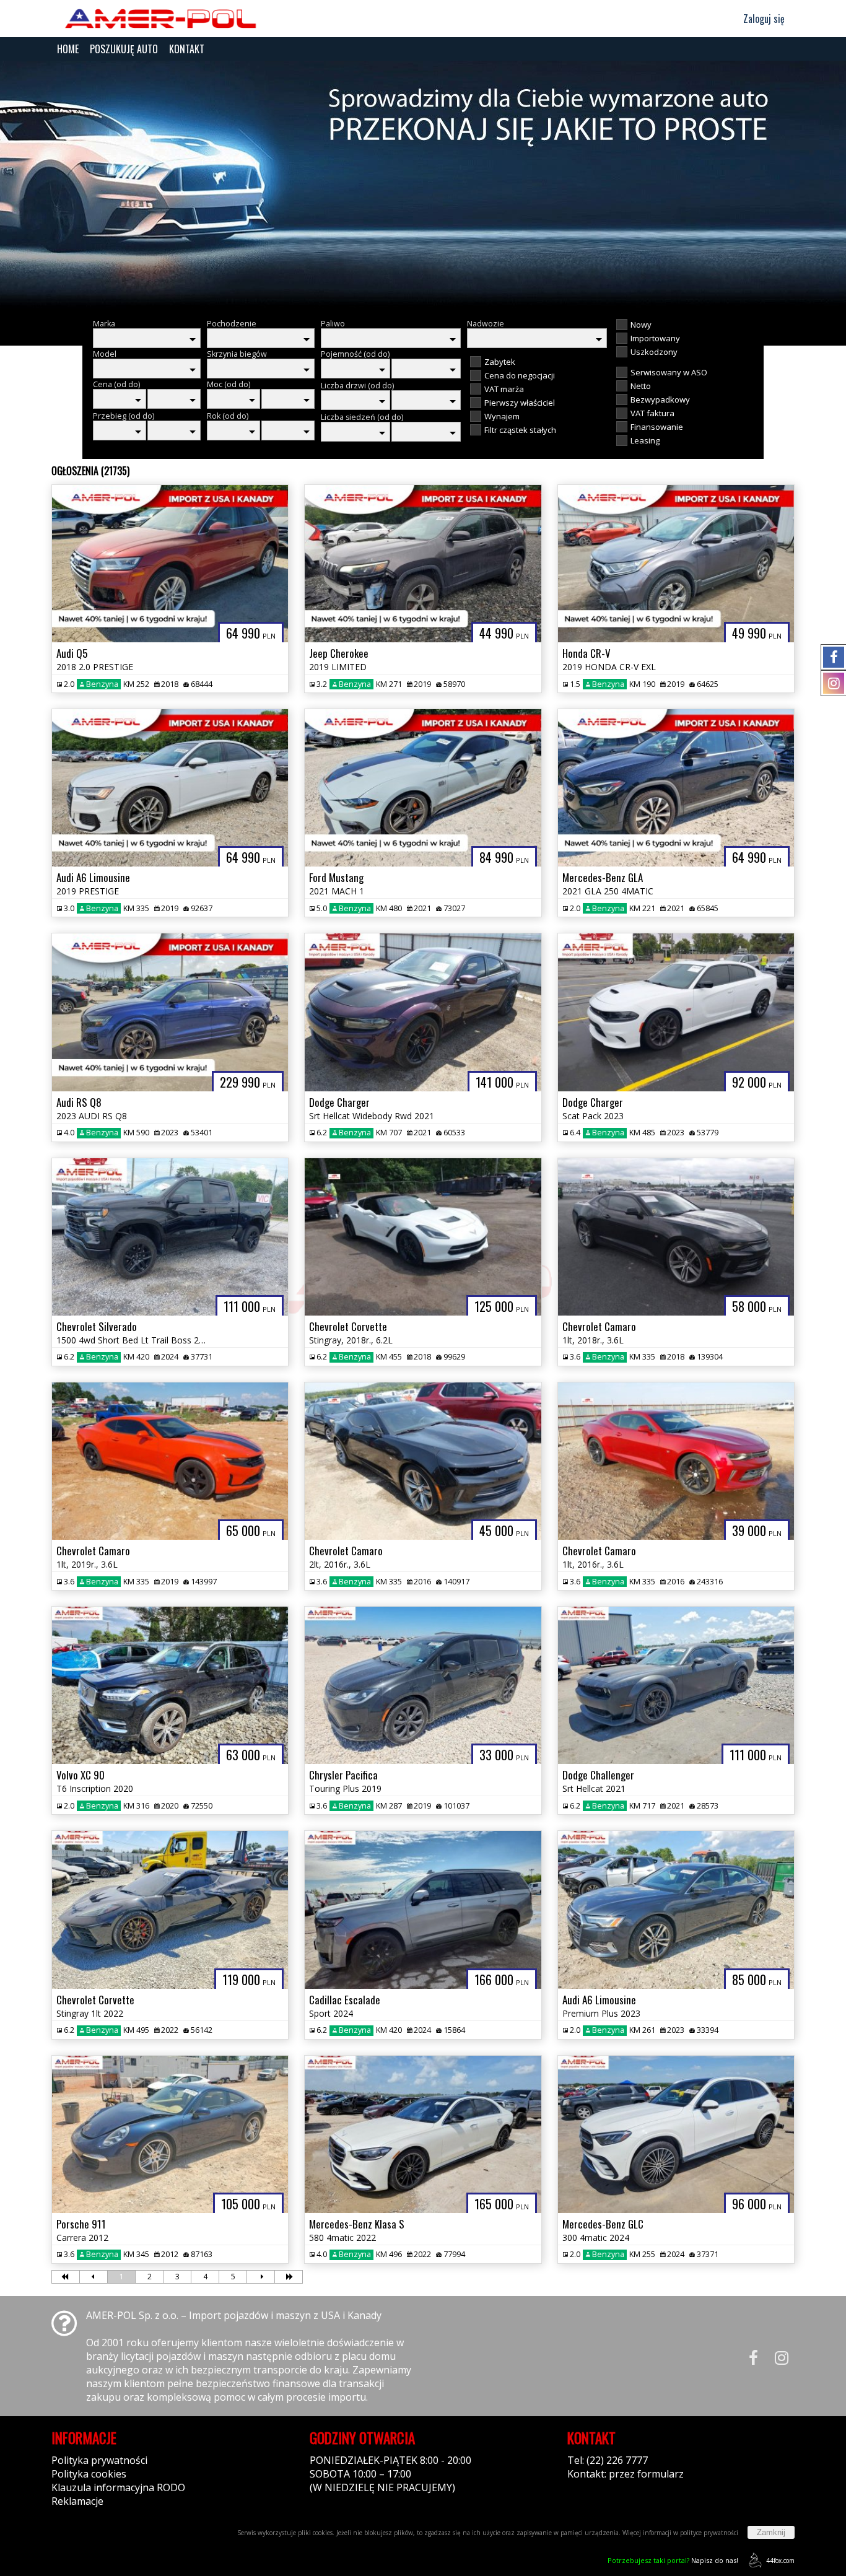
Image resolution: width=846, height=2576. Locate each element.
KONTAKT (187, 49)
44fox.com (780, 2561)
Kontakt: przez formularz (626, 2474)
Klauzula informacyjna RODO (118, 2487)
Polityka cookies (89, 2474)
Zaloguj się (763, 19)
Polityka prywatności (99, 2460)
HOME (68, 49)
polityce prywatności (709, 2533)
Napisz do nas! (673, 2560)
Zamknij (771, 2532)
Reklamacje (77, 2501)
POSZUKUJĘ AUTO (124, 49)
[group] (423, 185)
